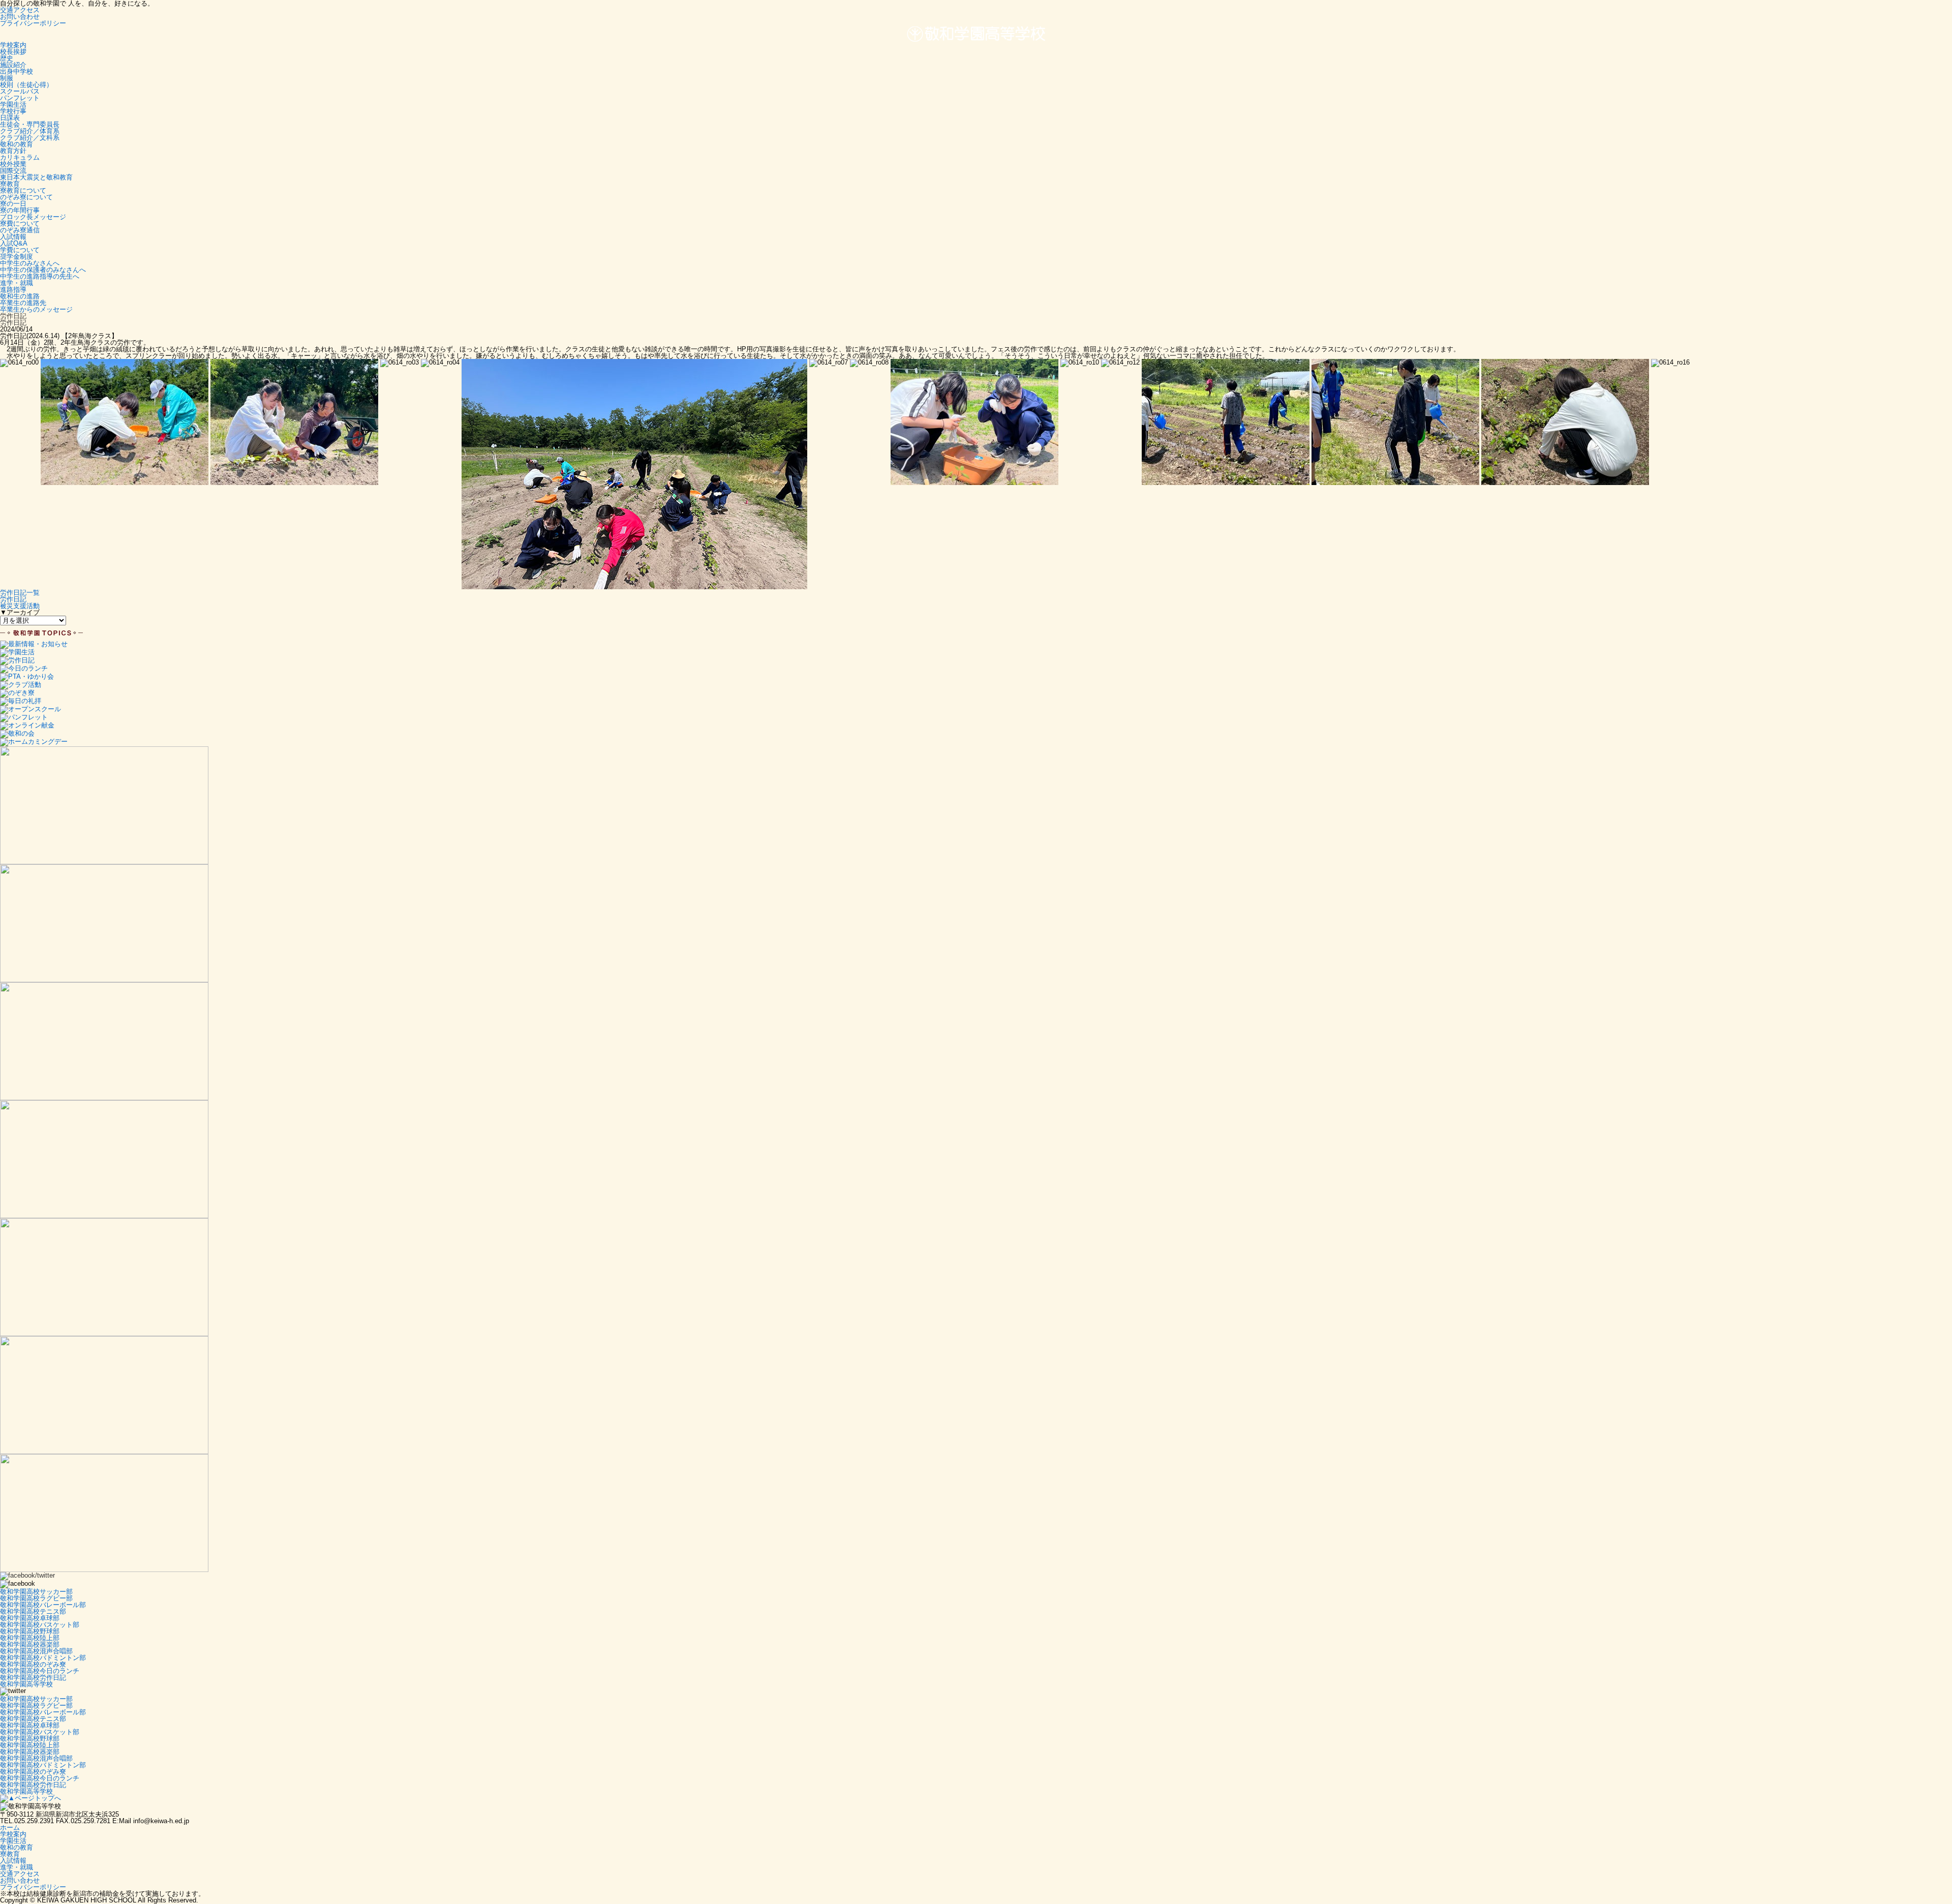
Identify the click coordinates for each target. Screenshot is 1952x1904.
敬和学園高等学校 (26, 1684)
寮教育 (10, 184)
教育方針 (13, 151)
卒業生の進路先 (23, 303)
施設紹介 (13, 65)
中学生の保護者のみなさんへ (43, 270)
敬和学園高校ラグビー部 (36, 1598)
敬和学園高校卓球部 (30, 1618)
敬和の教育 (17, 144)
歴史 (7, 58)
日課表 (10, 118)
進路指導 (13, 290)
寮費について (20, 223)
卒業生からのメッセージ (36, 309)
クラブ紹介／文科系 (30, 138)
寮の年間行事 (20, 210)
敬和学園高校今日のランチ (40, 1671)
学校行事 (13, 111)
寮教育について (23, 190)
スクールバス (20, 91)
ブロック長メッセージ (33, 217)
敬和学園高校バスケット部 (40, 1625)
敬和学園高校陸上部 (30, 1638)
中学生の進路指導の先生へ (40, 276)
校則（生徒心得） (26, 85)
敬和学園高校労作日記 (33, 1678)
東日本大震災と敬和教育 (36, 177)
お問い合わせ (20, 17)
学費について (20, 250)
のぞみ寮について (26, 197)
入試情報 (13, 237)
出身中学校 (17, 71)
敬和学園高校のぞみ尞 (33, 1664)
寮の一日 (13, 204)
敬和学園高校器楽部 (30, 1644)
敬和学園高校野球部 (30, 1631)
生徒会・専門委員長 (30, 124)
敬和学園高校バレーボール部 (43, 1605)
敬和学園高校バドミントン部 (43, 1658)
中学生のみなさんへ (30, 263)
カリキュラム (20, 157)
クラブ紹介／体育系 (30, 131)
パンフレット (20, 98)
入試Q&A (14, 243)
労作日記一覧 (20, 593)
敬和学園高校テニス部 (33, 1611)
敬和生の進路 (20, 296)
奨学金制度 (17, 256)
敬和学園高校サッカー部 (36, 1592)
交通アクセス (20, 10)
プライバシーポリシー (33, 23)
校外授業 (13, 164)
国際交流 (13, 171)
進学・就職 (17, 283)
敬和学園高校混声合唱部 (36, 1651)
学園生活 (13, 104)
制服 (7, 78)
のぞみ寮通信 (20, 230)
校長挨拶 (13, 52)
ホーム (10, 1827)
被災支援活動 (20, 606)
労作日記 (13, 599)
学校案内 (13, 45)
